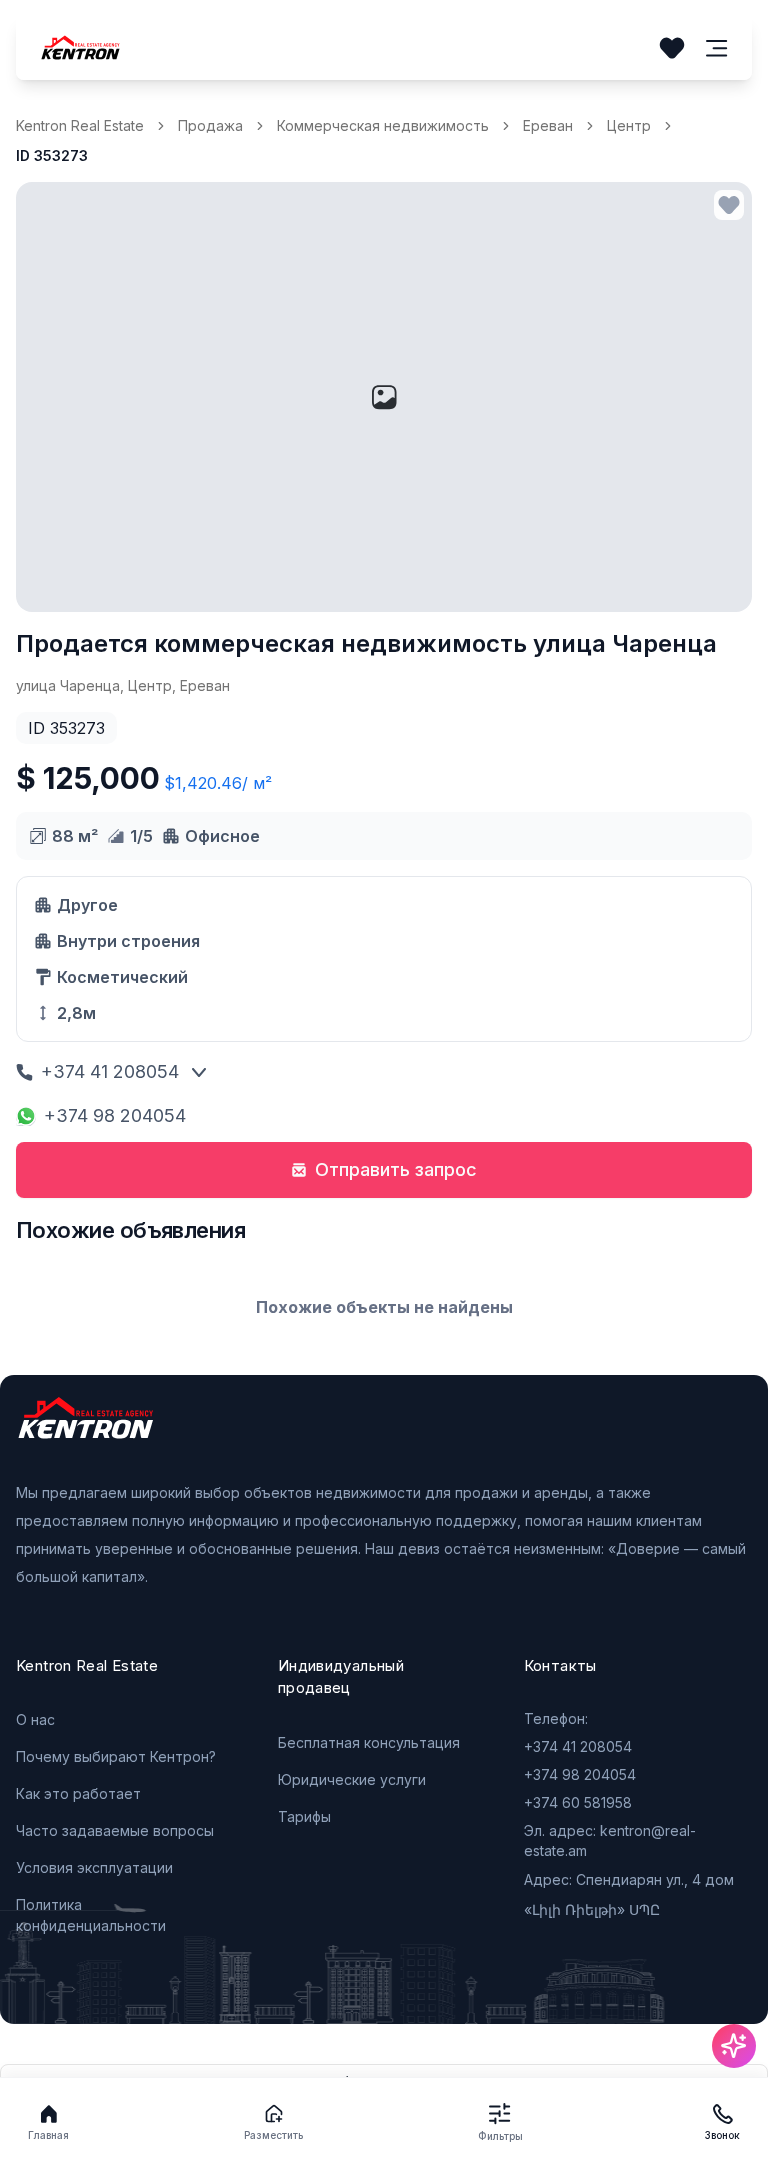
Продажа (210, 125)
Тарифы (304, 1816)
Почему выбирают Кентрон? (116, 1756)
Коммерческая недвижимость (383, 125)
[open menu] (717, 48)
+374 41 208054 (110, 1071)
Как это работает (78, 1793)
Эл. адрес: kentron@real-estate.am (610, 1840)
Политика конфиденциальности (91, 1915)
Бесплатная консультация (369, 1742)
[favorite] (729, 205)
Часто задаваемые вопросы (115, 1830)
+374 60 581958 (578, 1802)
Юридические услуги (352, 1779)
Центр (629, 125)
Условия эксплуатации (94, 1867)
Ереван (548, 125)
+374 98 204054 (115, 1115)
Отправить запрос (396, 1169)
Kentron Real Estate (80, 125)
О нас (35, 1719)
